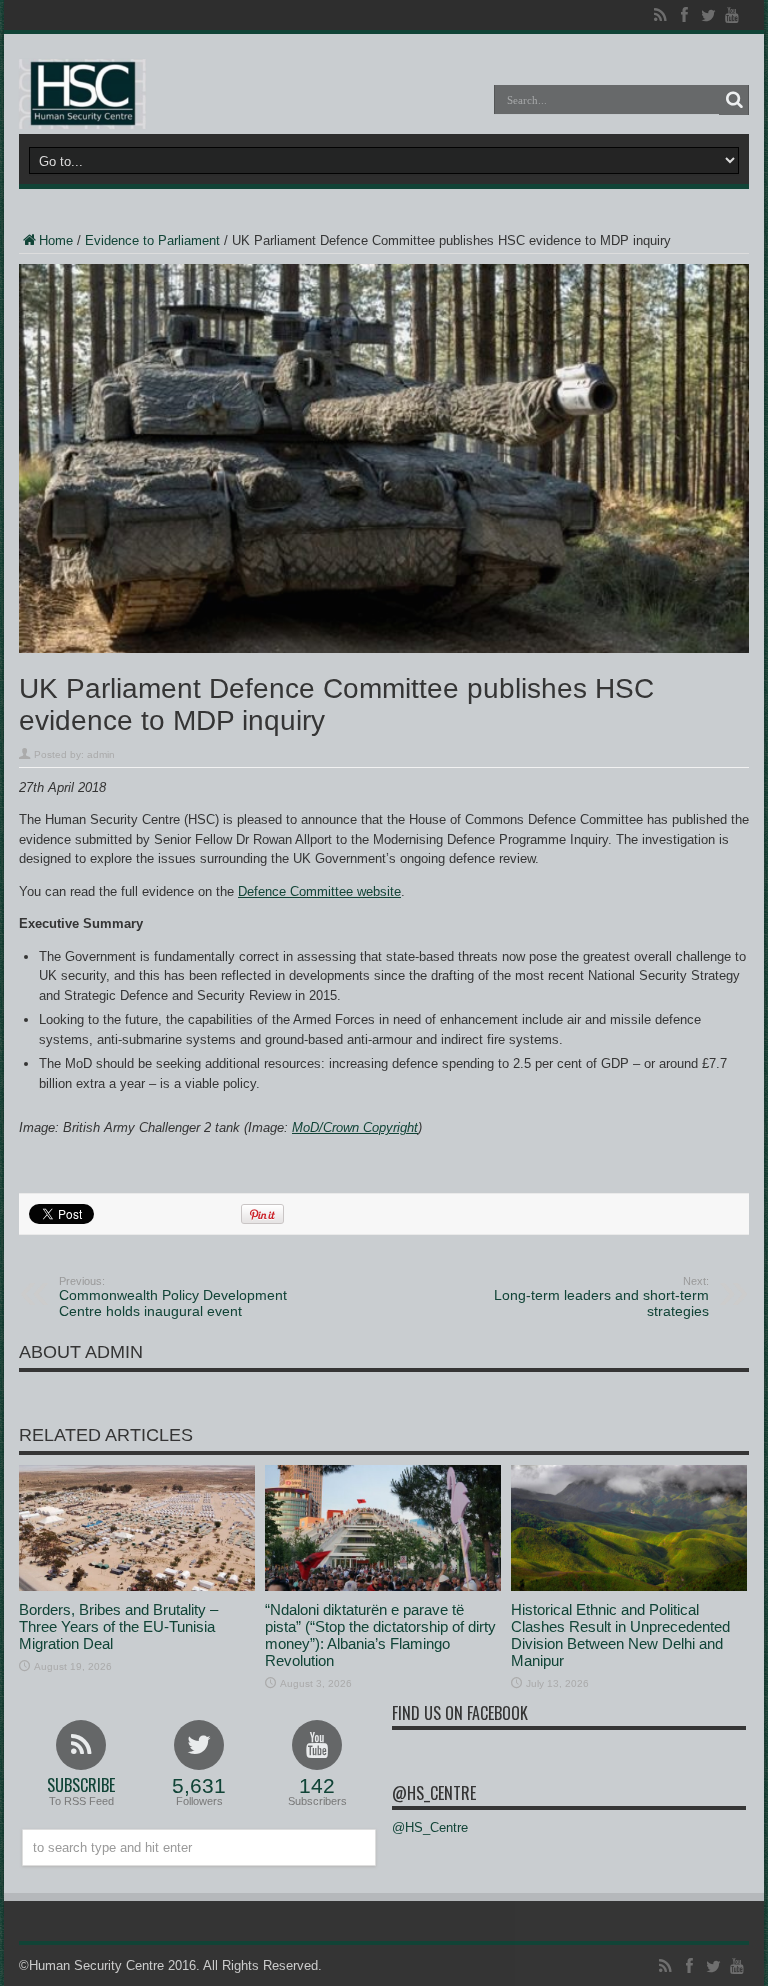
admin (101, 754)
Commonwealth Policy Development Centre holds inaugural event (173, 1297)
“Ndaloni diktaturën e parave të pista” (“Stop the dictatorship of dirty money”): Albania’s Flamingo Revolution (380, 1635)
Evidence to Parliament (152, 240)
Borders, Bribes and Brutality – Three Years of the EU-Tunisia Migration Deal (118, 1626)
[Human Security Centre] (82, 94)
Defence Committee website (319, 891)
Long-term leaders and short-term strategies (601, 1297)
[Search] (734, 100)
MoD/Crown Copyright (355, 1127)
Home (56, 240)
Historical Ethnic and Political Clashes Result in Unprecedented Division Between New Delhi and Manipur (620, 1635)
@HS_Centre (434, 1793)
